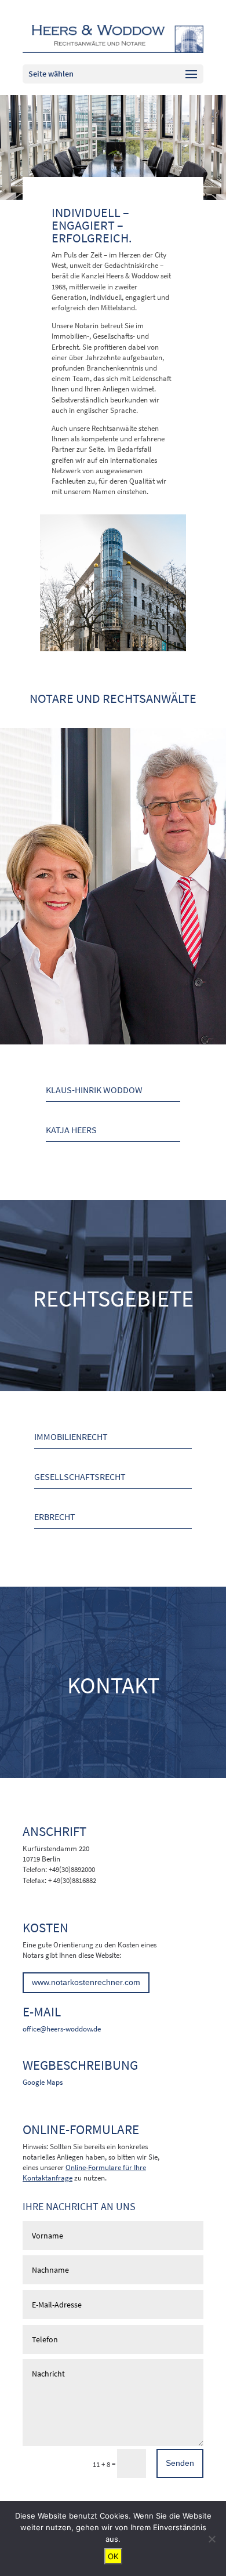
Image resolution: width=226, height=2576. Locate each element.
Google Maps (43, 2082)
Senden (180, 2463)
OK (113, 2556)
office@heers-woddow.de (62, 2029)
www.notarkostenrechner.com (86, 1982)
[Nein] (212, 2539)
